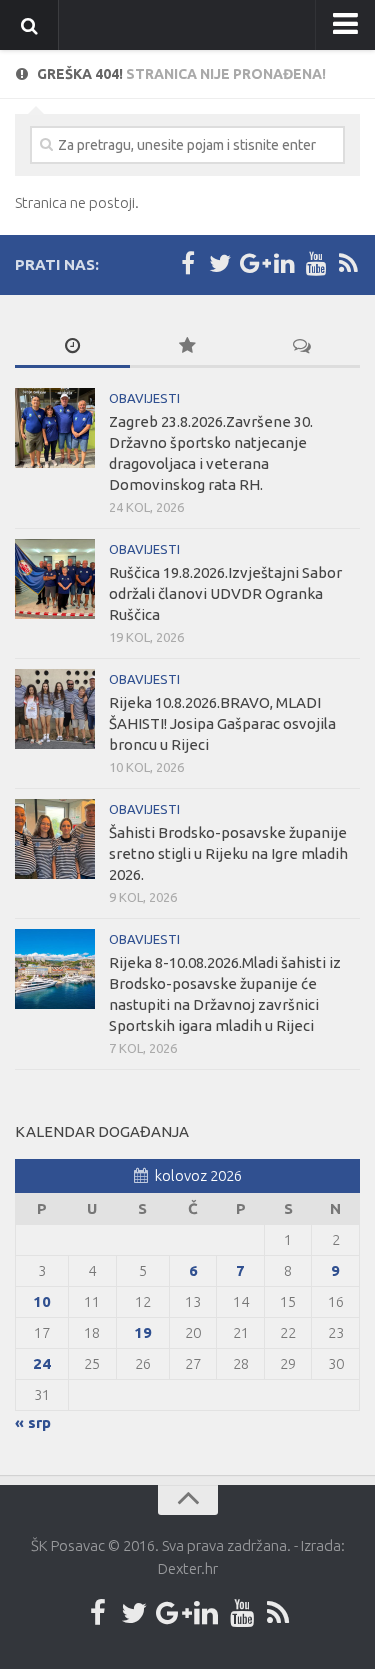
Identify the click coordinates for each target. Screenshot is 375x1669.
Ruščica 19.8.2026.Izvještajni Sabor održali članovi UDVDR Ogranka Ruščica (225, 593)
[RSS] (348, 264)
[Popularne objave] (187, 346)
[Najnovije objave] (72, 346)
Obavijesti (144, 398)
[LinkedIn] (284, 264)
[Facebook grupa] (188, 264)
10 (42, 1301)
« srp (33, 1422)
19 (143, 1332)
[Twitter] (220, 264)
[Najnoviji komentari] (302, 346)
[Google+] (252, 264)
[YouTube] (316, 264)
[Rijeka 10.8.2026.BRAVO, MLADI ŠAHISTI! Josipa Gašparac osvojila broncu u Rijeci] (55, 709)
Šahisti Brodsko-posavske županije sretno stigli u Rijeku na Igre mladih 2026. (228, 853)
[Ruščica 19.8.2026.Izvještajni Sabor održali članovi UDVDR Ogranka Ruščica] (55, 579)
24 (42, 1363)
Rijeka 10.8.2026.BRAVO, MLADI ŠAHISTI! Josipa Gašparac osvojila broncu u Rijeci (222, 723)
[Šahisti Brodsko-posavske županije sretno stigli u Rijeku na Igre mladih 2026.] (55, 839)
